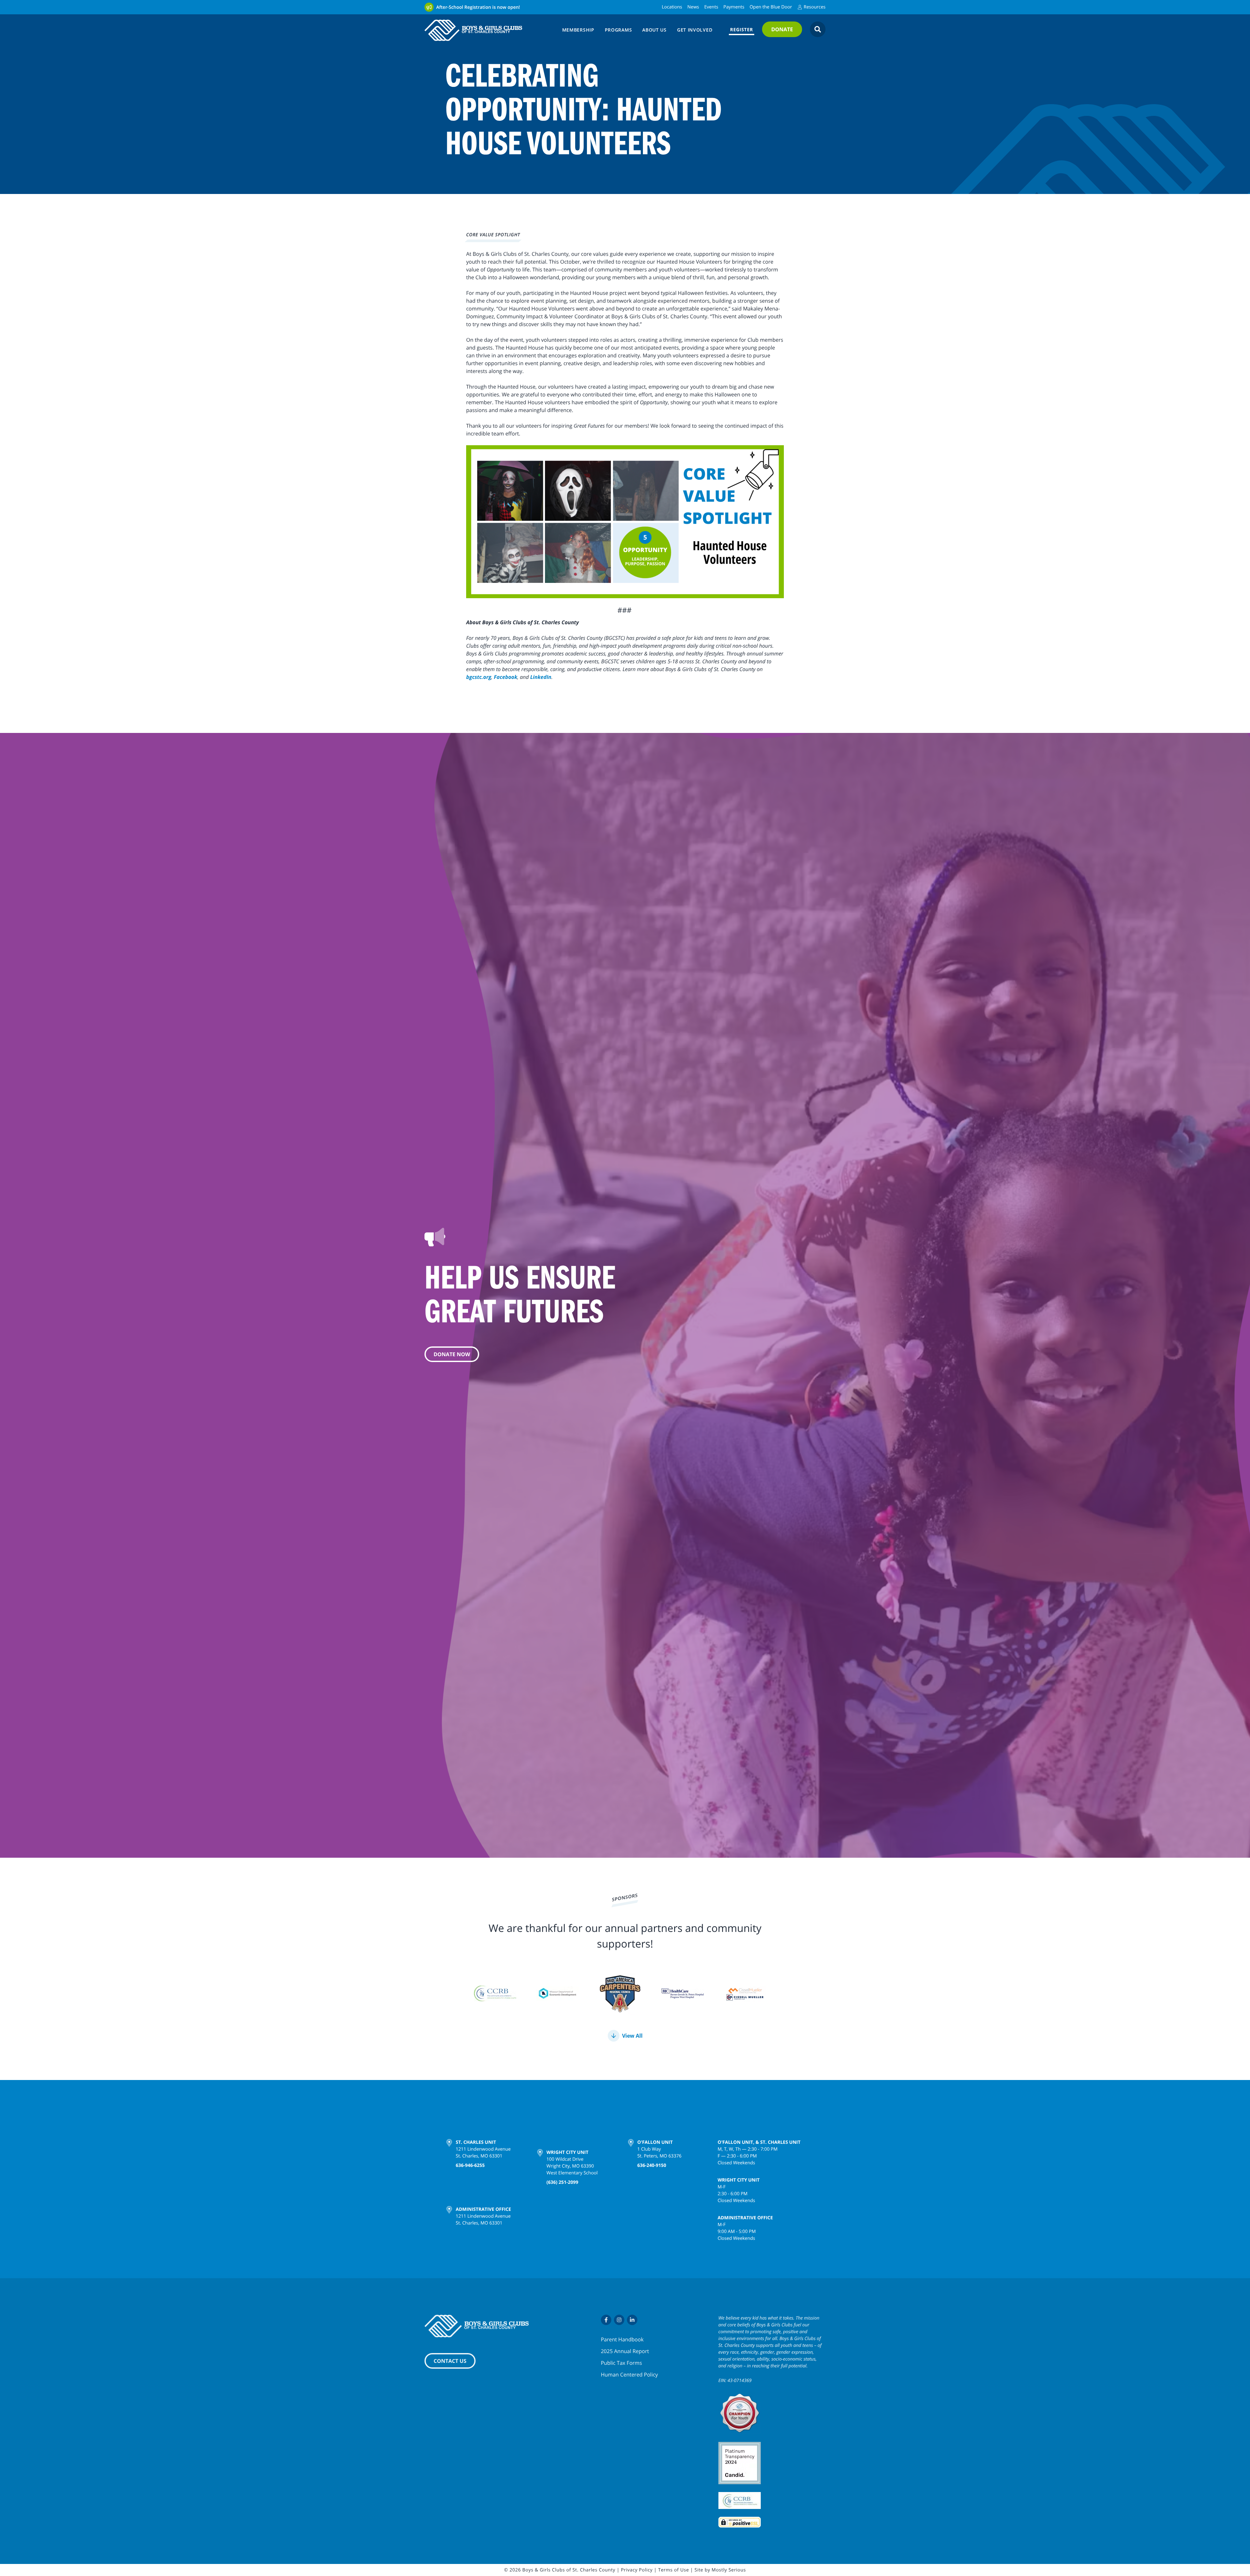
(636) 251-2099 (562, 2172)
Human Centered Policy (629, 2375)
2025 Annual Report (625, 2351)
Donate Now (452, 1354)
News (693, 7)
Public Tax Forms (621, 2363)
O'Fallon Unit (655, 2142)
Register (742, 30)
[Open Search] (818, 29)
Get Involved (695, 30)
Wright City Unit (568, 2142)
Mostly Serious (729, 2570)
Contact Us (450, 2361)
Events (711, 7)
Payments (734, 7)
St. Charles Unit (476, 2142)
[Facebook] (606, 2320)
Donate (782, 29)
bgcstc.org (479, 677)
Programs (618, 30)
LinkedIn (541, 677)
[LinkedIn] (632, 2320)
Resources (815, 7)
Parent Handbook (622, 2339)
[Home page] (489, 30)
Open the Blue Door (771, 7)
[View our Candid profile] (772, 2463)
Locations (672, 7)
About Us (654, 30)
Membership (578, 30)
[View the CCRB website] (772, 2500)
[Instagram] (619, 2320)
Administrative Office (483, 2200)
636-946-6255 (470, 2165)
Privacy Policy (637, 2570)
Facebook (506, 677)
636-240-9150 (652, 2165)
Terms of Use (674, 2570)
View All (632, 2036)
